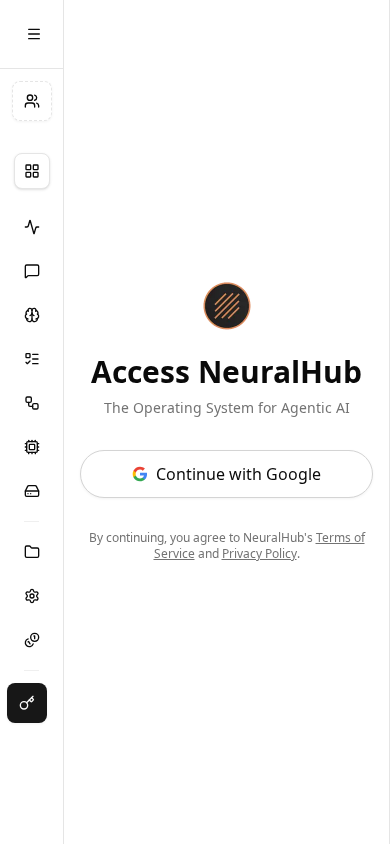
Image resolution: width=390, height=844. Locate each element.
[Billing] (31, 640)
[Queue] (31, 359)
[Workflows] (31, 403)
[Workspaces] (31, 552)
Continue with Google (238, 474)
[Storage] (31, 491)
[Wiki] (31, 315)
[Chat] (31, 271)
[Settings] (31, 596)
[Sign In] (27, 703)
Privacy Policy (259, 553)
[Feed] (31, 227)
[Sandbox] (31, 447)
